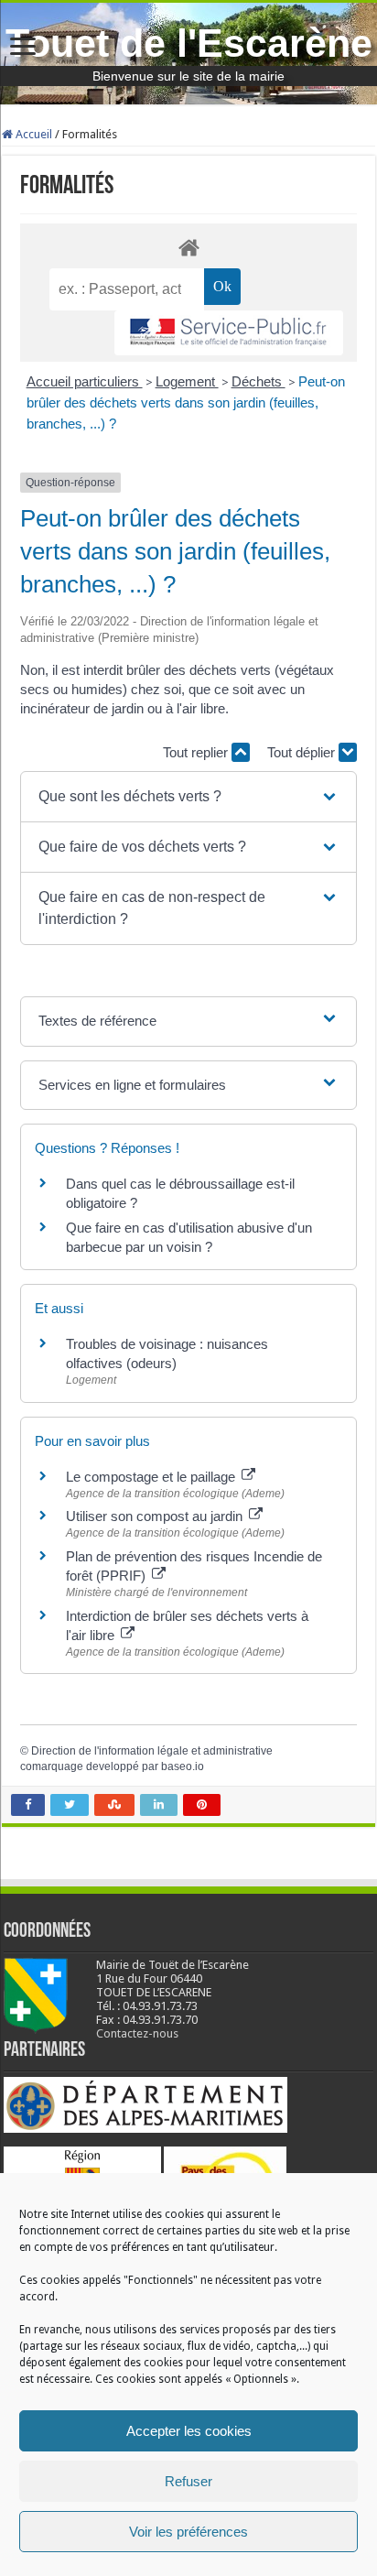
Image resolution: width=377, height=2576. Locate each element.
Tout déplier (303, 752)
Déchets (259, 381)
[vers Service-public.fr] (229, 333)
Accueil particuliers (85, 381)
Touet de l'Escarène (189, 43)
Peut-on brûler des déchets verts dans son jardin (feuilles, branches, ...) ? (186, 402)
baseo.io (183, 1766)
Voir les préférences (188, 2532)
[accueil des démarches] (188, 247)
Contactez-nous (137, 2033)
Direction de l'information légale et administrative (152, 1751)
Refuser (188, 2481)
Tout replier (197, 752)
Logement (187, 381)
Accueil (32, 134)
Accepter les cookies (189, 2431)
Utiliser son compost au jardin (156, 1516)
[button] (189, 797)
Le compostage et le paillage (152, 1477)
